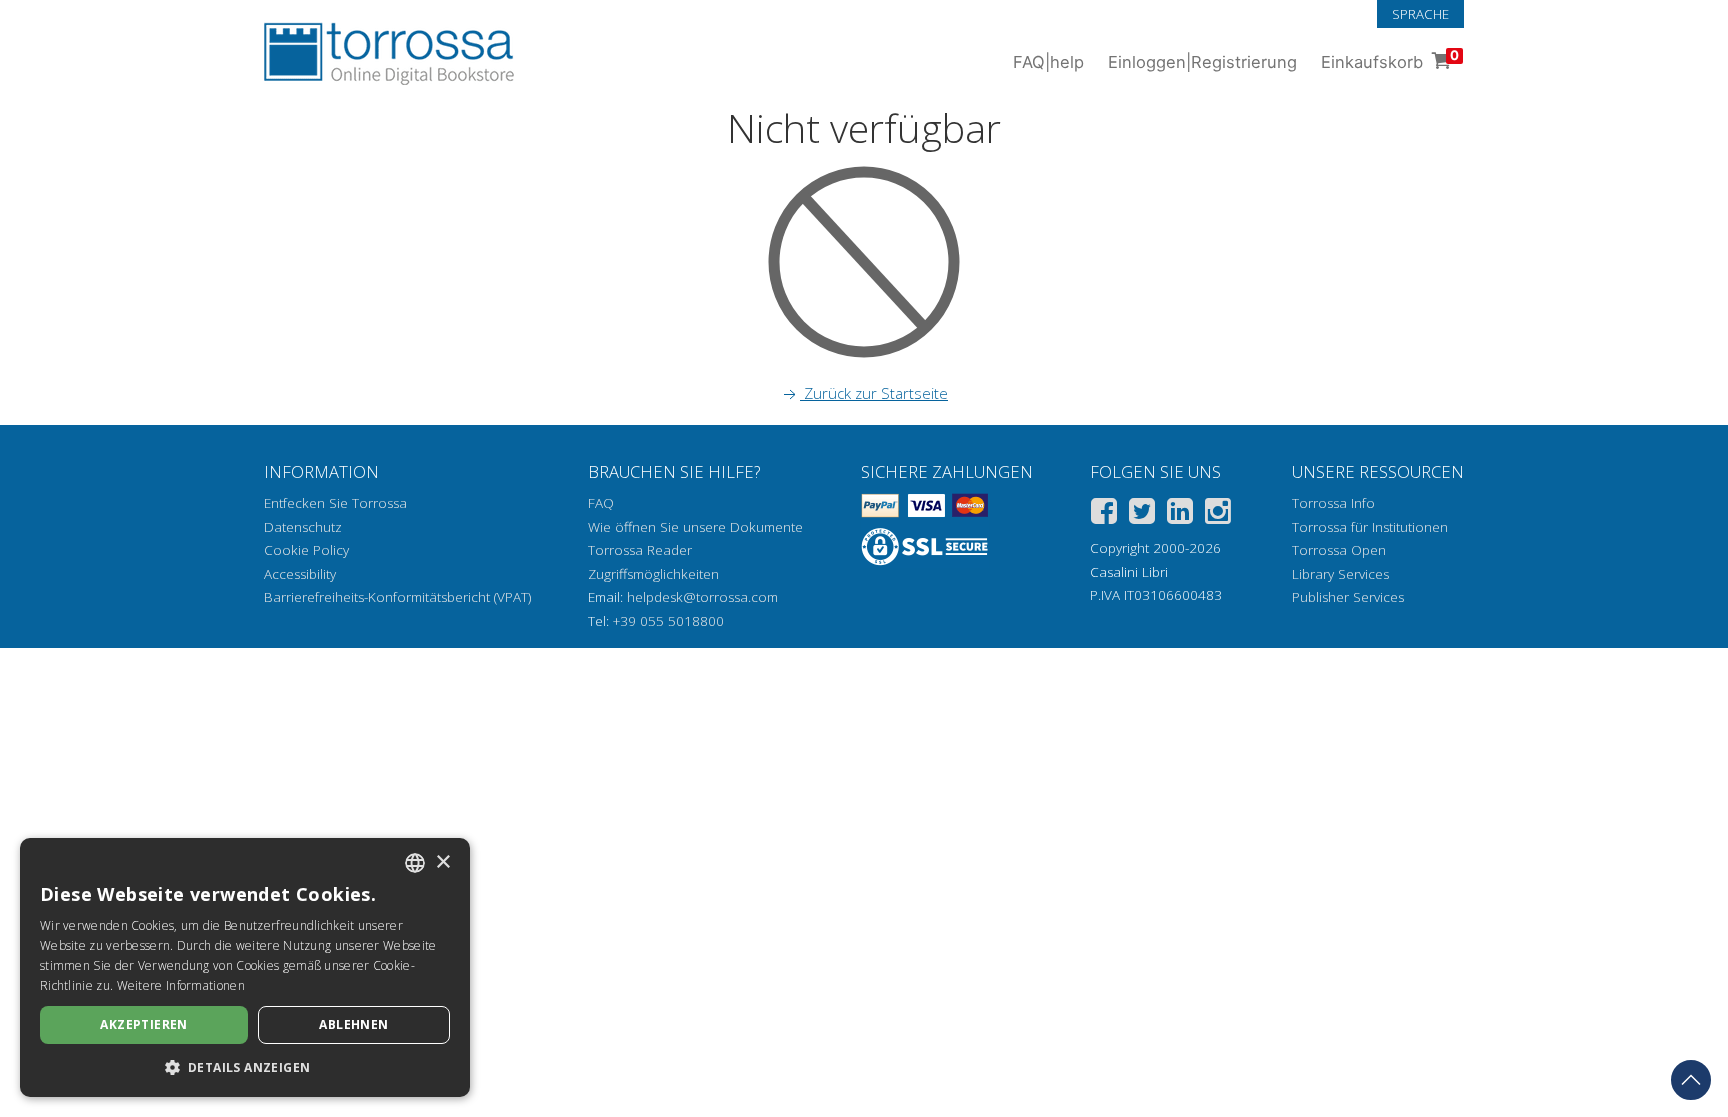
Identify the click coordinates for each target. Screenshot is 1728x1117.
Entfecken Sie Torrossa (335, 503)
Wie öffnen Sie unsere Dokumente (695, 527)
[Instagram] (1218, 514)
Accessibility (300, 574)
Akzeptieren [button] (143, 1024)
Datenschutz (303, 527)
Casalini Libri (1129, 572)
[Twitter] (1142, 514)
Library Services (1340, 574)
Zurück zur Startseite (874, 393)
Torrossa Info (1333, 503)
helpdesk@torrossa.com (702, 597)
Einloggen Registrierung (1202, 62)
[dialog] (245, 967)
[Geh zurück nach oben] (1691, 1080)
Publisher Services (1348, 597)
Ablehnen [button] (353, 1024)
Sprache (1420, 14)
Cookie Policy (306, 550)
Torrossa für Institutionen (1370, 527)
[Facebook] (1104, 514)
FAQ (601, 503)
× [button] (442, 862)
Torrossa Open (1339, 550)
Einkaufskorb (1390, 59)
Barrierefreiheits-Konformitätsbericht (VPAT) (397, 597)
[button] (245, 1067)
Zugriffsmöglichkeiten (653, 574)
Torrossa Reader (640, 550)
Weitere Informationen (181, 985)
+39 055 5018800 (668, 621)
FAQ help (1048, 62)
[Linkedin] (1180, 514)
